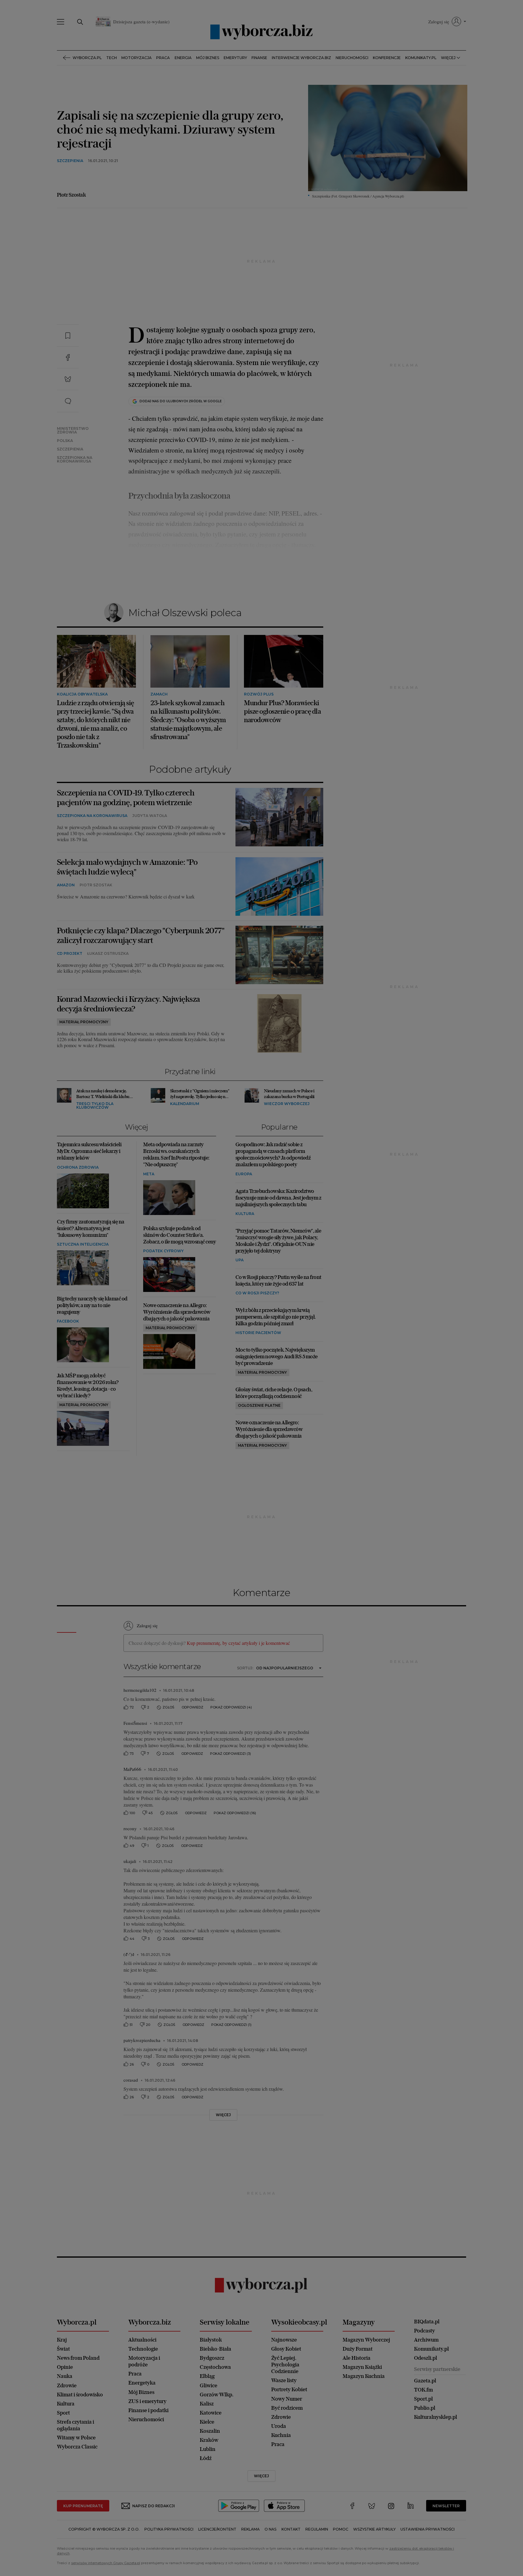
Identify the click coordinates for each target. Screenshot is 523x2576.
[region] (261, 332)
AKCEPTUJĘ (356, 394)
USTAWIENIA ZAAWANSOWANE (186, 394)
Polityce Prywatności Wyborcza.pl (241, 364)
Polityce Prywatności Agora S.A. (311, 364)
